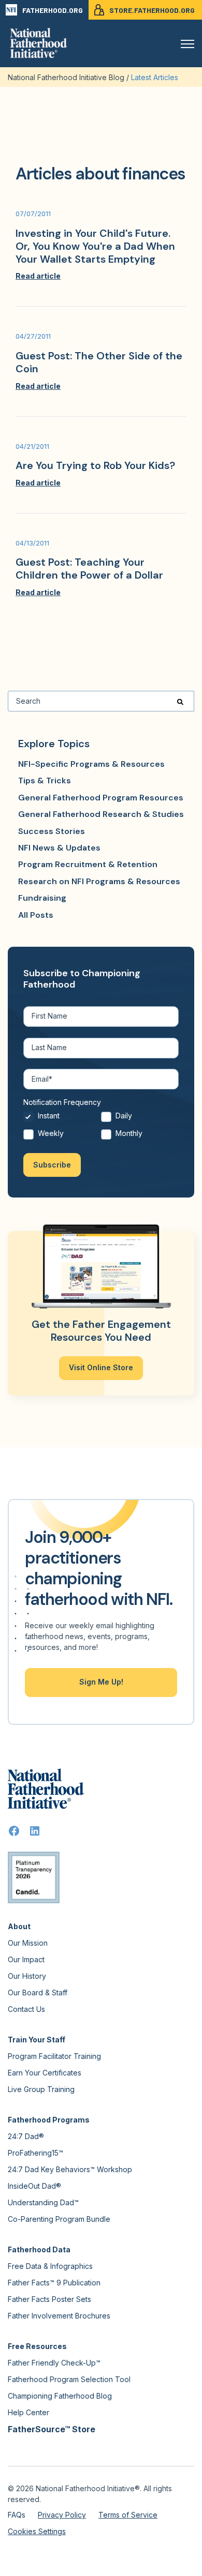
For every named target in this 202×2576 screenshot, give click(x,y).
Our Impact (26, 1959)
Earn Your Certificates (45, 2073)
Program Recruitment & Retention (88, 864)
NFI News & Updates (59, 848)
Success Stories (52, 831)
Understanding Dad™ (43, 2202)
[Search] (180, 701)
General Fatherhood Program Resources (101, 798)
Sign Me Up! (101, 1682)
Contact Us (26, 2009)
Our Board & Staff (38, 1992)
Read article (38, 276)
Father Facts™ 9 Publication (54, 2283)
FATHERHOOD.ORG (53, 10)
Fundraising (42, 898)
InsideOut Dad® (34, 2186)
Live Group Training (41, 2089)
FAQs (17, 2515)
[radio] (62, 1119)
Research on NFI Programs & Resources (99, 881)
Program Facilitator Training (54, 2056)
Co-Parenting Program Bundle (59, 2219)
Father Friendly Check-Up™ (54, 2363)
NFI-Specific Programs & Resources (91, 764)
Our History (27, 1976)
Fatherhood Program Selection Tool (69, 2379)
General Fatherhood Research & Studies (101, 814)
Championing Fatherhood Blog (60, 2396)
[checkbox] (101, 1127)
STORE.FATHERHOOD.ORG (152, 10)
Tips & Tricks (45, 781)
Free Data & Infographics (50, 2266)
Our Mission (28, 1943)
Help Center (28, 2412)
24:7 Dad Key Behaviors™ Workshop (70, 2169)
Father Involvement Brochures (59, 2316)
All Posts (36, 915)
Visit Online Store (101, 1367)
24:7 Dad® (26, 2136)
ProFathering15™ (35, 2153)
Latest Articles (155, 77)
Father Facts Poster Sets (49, 2299)
